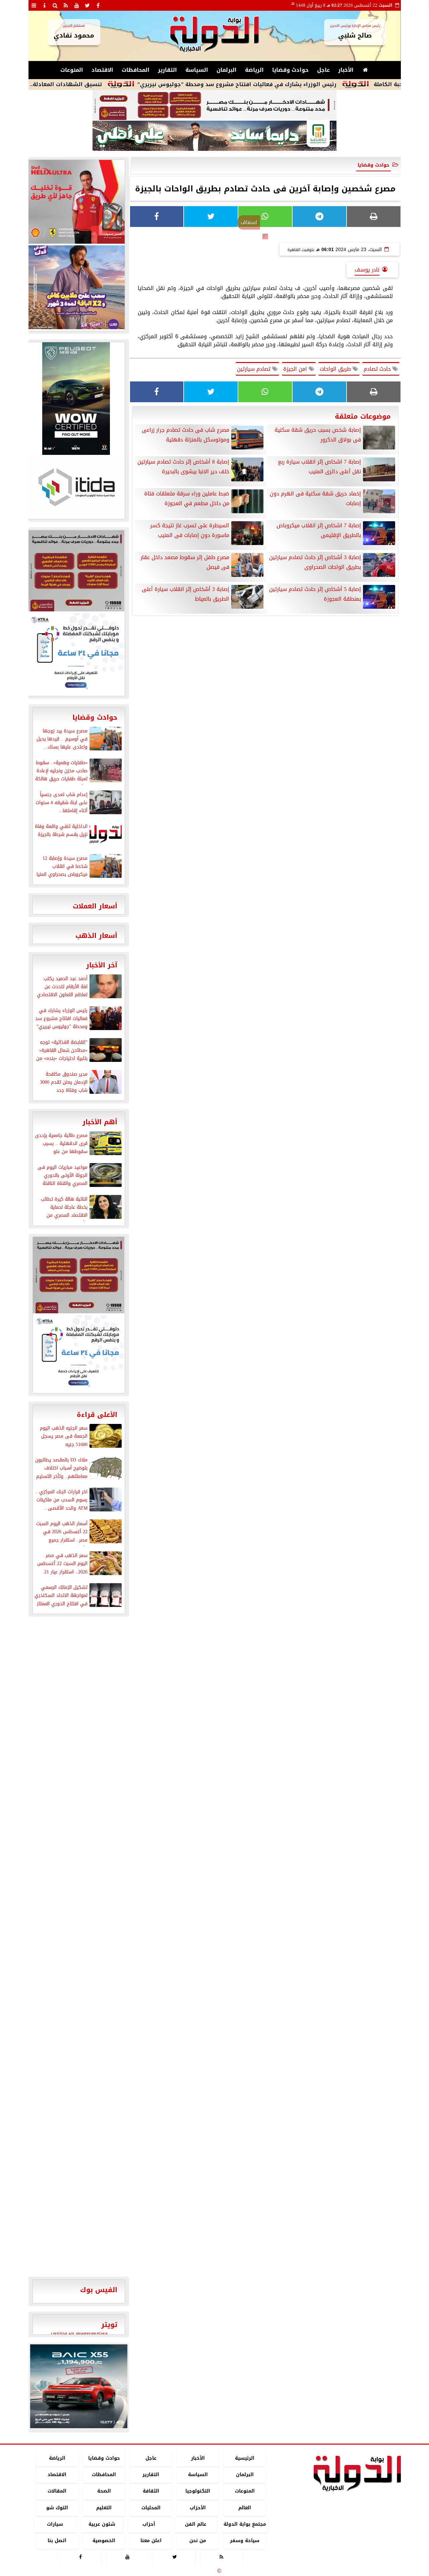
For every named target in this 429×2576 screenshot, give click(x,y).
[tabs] (34, 5)
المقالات (57, 2491)
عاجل (323, 70)
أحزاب (149, 2524)
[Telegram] (319, 217)
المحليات (151, 2508)
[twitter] (87, 5)
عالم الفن (196, 2524)
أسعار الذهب (96, 936)
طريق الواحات (336, 369)
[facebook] (98, 5)
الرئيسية (245, 2458)
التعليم (104, 2508)
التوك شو (57, 2508)
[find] (55, 5)
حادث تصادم (378, 369)
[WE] (76, 287)
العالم (245, 2508)
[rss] (66, 5)
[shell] (76, 202)
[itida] (76, 487)
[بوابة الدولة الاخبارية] (79, 2386)
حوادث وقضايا (290, 70)
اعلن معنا (151, 2541)
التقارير (167, 70)
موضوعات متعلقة (363, 416)
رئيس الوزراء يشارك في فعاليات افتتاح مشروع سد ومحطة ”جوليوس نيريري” (290, 84)
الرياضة (254, 70)
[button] (38, 2386)
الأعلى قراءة (97, 1415)
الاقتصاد (102, 70)
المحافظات (136, 70)
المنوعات (72, 70)
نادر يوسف (367, 270)
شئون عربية (102, 2524)
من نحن (198, 2541)
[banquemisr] (214, 105)
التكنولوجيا (198, 2491)
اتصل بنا (57, 2541)
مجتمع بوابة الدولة (244, 2524)
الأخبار (346, 70)
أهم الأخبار (100, 1122)
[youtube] (77, 5)
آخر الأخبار (102, 965)
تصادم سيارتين (255, 369)
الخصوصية (104, 2541)
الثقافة (151, 2491)
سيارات (55, 2524)
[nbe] (214, 136)
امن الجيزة (296, 369)
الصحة (104, 2491)
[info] (45, 5)
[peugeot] (76, 399)
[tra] (76, 654)
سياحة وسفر (245, 2541)
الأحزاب (198, 2508)
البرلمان (227, 70)
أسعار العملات (95, 906)
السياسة (197, 70)
